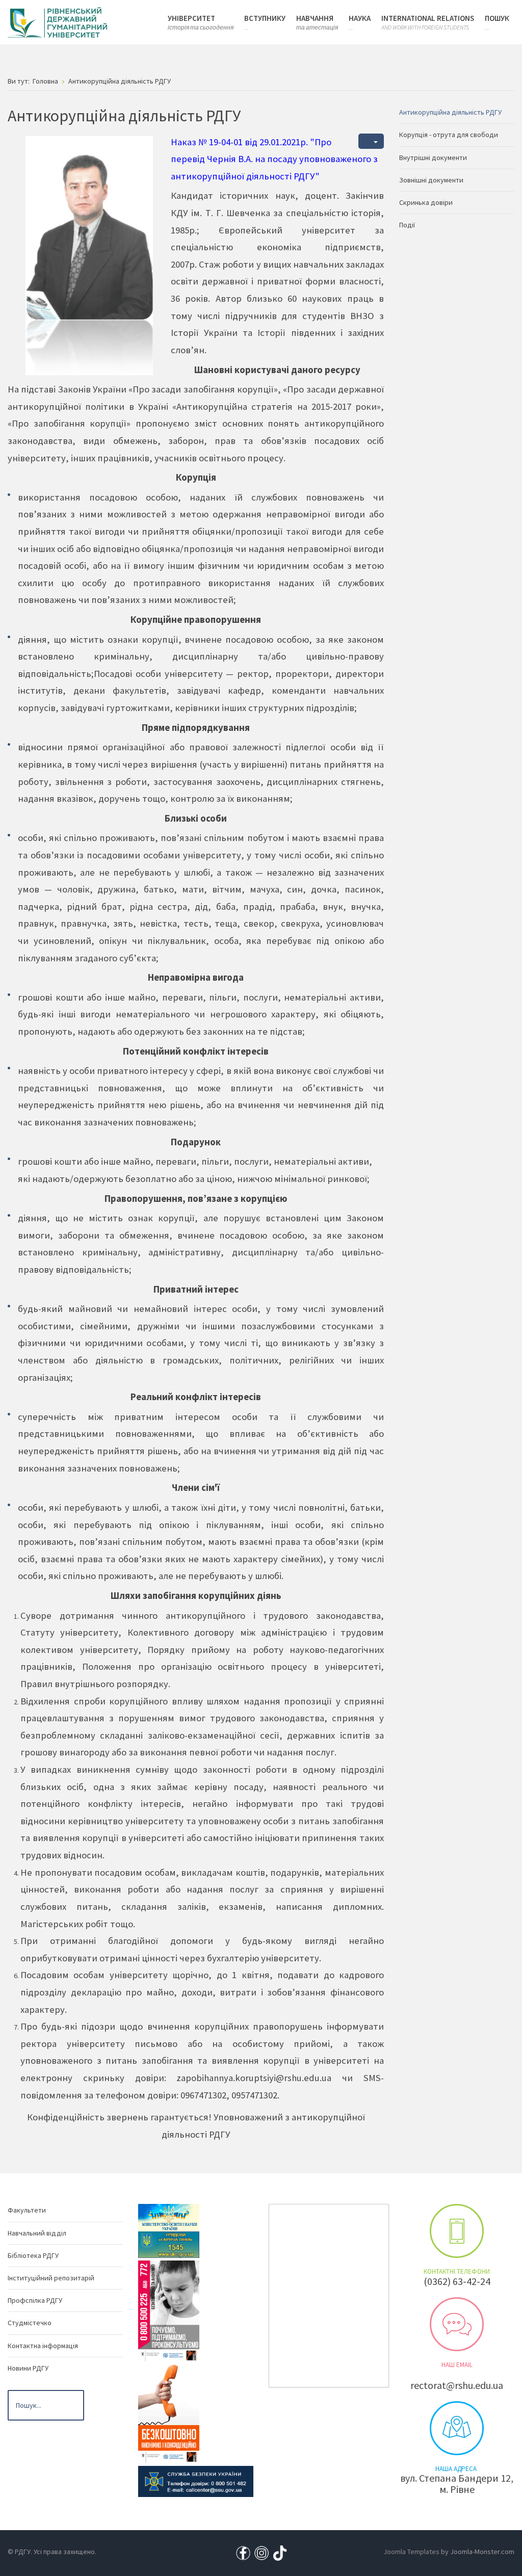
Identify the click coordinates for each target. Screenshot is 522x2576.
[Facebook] (243, 2552)
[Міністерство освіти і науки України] (169, 2217)
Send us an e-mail (457, 2324)
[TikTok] (280, 2552)
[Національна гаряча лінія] (169, 2412)
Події (407, 225)
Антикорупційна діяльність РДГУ (450, 112)
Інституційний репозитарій (51, 2278)
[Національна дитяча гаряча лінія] (169, 2310)
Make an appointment (457, 2231)
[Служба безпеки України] (196, 2481)
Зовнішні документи (431, 180)
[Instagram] (262, 2552)
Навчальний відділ (37, 2233)
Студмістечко (30, 2323)
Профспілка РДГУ (35, 2300)
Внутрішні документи (433, 157)
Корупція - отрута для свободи (449, 135)
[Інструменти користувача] (371, 141)
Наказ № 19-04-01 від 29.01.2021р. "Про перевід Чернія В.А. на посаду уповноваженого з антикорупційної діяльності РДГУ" (274, 159)
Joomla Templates (411, 2552)
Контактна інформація (43, 2346)
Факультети (27, 2210)
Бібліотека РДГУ (33, 2255)
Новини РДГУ (28, 2368)
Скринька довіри (426, 202)
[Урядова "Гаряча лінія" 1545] (169, 2244)
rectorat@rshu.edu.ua (457, 2385)
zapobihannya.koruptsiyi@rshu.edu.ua (254, 2078)
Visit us (457, 2428)
